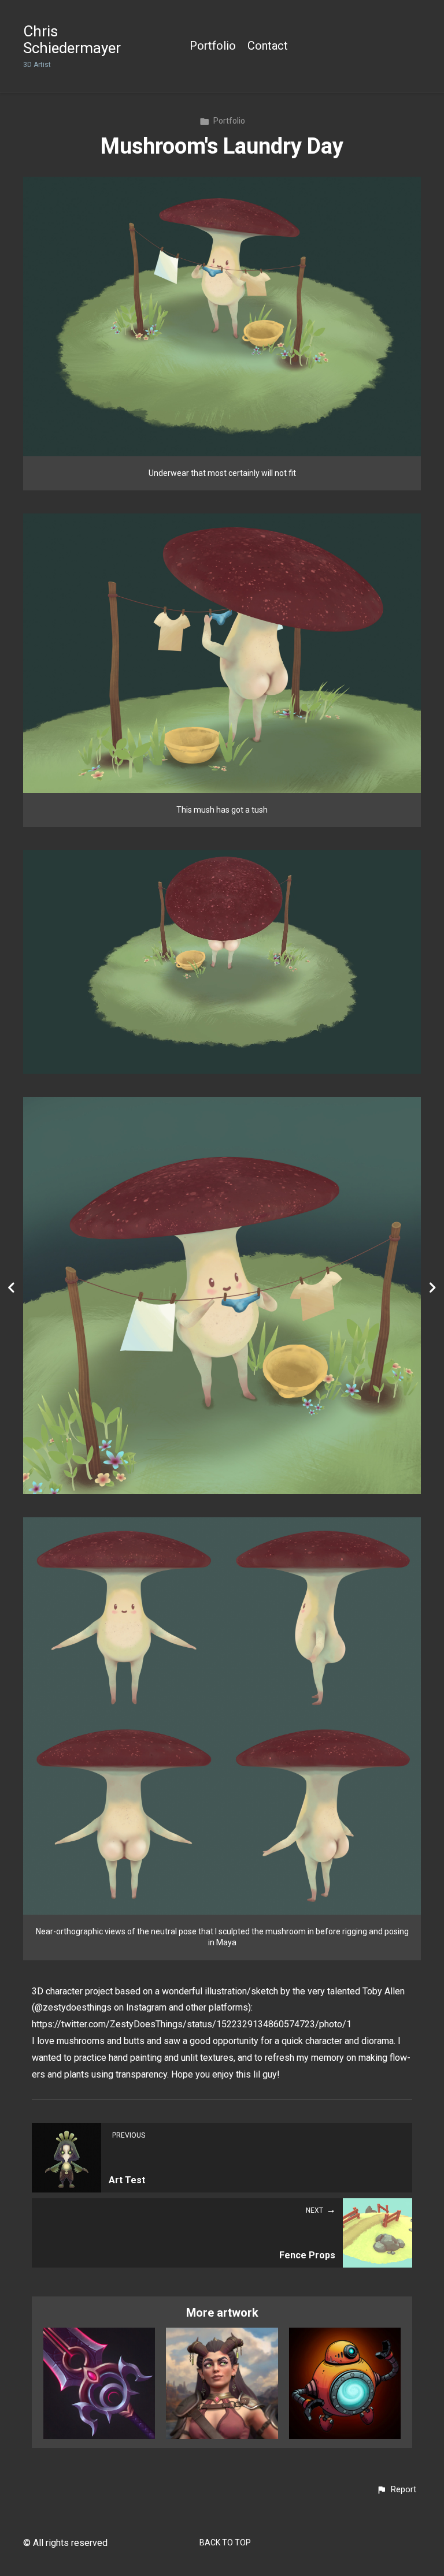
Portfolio (213, 46)
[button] (396, 2490)
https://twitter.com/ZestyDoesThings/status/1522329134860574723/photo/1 (192, 2024)
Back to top (225, 2543)
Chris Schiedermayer (72, 40)
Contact (268, 46)
